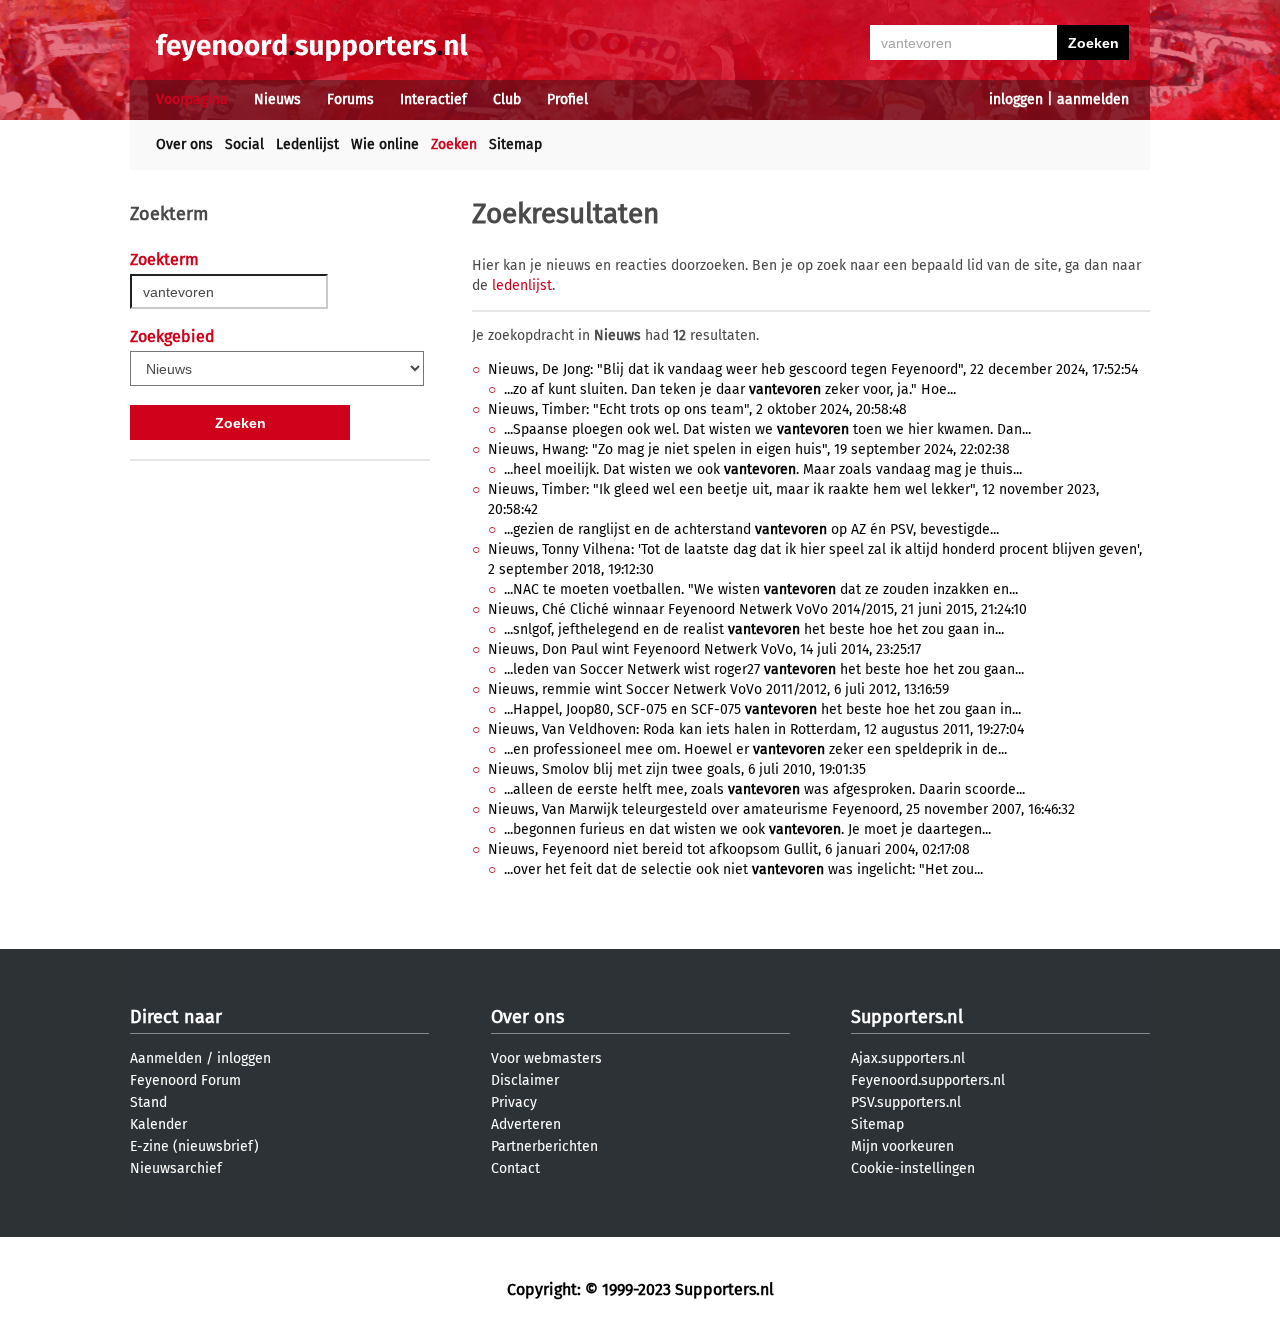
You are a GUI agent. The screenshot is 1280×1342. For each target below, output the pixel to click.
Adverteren (526, 1124)
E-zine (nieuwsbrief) (194, 1146)
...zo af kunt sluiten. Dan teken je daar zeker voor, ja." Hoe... (730, 389)
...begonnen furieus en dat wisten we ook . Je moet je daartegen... (747, 829)
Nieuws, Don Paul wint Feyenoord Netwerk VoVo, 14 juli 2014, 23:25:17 (704, 649)
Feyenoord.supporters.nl (928, 1080)
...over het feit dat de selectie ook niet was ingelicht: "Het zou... (743, 869)
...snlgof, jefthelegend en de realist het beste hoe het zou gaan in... (754, 629)
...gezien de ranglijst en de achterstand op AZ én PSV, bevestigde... (751, 529)
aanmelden (1093, 99)
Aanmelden (166, 1058)
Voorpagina (192, 99)
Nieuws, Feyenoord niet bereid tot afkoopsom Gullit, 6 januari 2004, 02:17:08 (729, 849)
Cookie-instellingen (913, 1168)
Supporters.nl (907, 1017)
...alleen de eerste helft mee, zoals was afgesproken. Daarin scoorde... (764, 789)
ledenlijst (522, 285)
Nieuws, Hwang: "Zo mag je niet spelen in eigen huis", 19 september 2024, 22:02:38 (749, 449)
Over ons (184, 144)
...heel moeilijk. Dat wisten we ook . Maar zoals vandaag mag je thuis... (763, 469)
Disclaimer (525, 1080)
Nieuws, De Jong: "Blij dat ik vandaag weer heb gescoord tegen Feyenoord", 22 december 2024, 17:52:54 (813, 369)
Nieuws (277, 99)
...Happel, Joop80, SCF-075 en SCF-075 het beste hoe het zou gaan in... (762, 709)
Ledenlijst (307, 144)
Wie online (385, 144)
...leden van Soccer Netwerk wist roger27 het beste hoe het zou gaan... (764, 669)
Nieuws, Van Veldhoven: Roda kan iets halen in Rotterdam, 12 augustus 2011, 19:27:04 (756, 729)
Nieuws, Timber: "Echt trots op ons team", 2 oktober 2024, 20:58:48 (697, 409)
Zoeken (454, 144)
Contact (515, 1168)
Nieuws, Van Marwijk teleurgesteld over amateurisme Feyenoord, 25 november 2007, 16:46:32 (781, 809)
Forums (350, 99)
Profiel (567, 99)
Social (244, 144)
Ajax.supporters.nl (908, 1058)
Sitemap (515, 144)
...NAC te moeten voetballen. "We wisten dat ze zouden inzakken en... (761, 589)
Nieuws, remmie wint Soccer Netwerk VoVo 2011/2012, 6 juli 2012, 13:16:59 (718, 689)
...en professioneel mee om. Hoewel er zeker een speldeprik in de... (755, 749)
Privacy (514, 1102)
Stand (148, 1102)
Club (507, 99)
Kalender (158, 1124)
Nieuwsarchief (176, 1168)
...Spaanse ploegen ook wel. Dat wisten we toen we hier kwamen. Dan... (767, 429)
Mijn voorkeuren (902, 1146)
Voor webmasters (546, 1058)
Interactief (433, 99)
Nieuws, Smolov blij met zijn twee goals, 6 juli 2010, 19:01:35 (677, 769)
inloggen (1016, 99)
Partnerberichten (544, 1146)
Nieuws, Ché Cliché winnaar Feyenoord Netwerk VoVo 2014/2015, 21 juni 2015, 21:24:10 (757, 609)
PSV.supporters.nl (906, 1102)
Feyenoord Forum (185, 1080)
